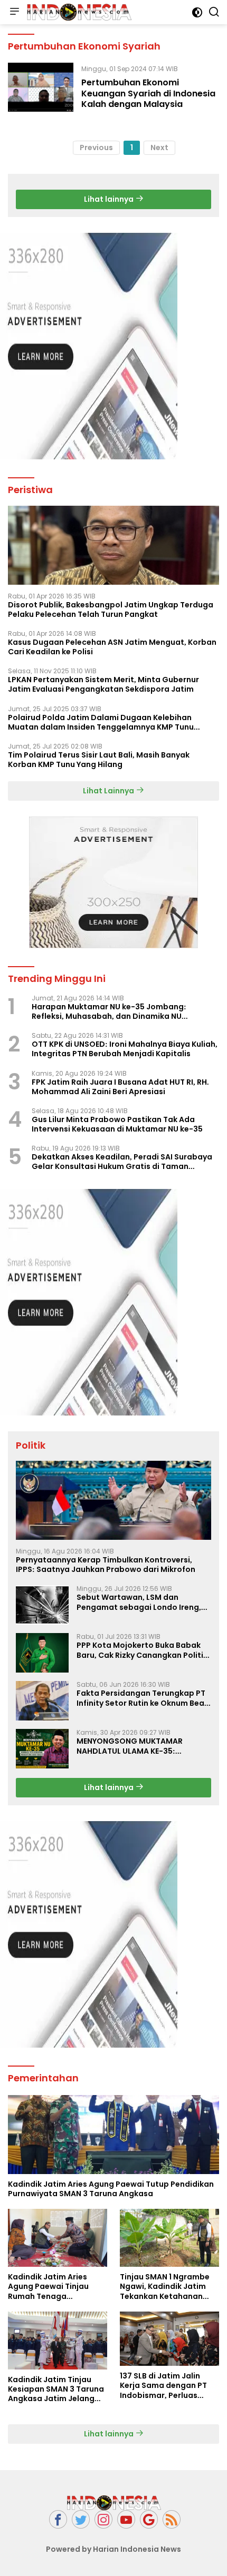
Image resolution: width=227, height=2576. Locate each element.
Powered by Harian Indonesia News (113, 2549)
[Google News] (149, 2519)
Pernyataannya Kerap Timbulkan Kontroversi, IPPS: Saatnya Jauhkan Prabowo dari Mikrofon (106, 1565)
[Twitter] (81, 2519)
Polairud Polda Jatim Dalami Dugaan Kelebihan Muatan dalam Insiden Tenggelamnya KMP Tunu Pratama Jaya (101, 722)
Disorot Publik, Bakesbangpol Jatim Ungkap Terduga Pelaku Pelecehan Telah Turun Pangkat (111, 609)
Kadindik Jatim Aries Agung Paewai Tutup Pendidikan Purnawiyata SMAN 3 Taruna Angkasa (111, 2189)
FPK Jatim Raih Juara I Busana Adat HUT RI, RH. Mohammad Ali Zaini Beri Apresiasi (120, 1087)
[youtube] (126, 2519)
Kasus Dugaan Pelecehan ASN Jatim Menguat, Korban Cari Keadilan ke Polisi (112, 647)
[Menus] (14, 12)
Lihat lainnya (110, 199)
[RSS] (172, 2519)
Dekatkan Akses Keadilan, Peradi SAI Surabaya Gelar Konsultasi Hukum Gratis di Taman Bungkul (122, 1162)
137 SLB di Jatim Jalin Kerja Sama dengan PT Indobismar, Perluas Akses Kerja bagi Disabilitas (163, 2386)
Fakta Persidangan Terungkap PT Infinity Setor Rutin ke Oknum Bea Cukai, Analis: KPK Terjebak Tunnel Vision (142, 1698)
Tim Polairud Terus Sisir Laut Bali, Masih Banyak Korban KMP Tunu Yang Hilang (99, 760)
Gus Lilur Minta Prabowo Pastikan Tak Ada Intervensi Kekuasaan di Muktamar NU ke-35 (117, 1124)
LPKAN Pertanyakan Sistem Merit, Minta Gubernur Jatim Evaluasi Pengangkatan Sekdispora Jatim (103, 684)
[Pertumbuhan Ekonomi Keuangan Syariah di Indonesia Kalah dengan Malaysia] (41, 89)
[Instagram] (103, 2519)
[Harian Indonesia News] (77, 12)
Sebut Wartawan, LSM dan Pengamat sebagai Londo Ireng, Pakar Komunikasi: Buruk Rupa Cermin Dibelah (139, 1602)
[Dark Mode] (197, 12)
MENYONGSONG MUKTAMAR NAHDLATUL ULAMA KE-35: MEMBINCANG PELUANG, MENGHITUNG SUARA (130, 1746)
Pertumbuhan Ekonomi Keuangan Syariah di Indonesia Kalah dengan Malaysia (148, 94)
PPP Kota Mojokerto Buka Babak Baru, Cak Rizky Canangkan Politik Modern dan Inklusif (142, 1650)
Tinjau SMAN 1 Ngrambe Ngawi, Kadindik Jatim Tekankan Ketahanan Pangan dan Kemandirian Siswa (169, 2287)
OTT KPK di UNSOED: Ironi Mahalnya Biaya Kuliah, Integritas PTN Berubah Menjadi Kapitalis (125, 1049)
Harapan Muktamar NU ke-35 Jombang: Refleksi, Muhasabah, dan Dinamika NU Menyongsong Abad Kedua (109, 1011)
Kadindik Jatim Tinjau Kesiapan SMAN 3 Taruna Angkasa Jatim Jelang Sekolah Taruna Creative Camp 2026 (56, 2389)
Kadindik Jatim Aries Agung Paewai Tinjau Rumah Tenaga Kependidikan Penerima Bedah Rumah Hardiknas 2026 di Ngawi (55, 2287)
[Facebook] (58, 2519)
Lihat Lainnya (109, 791)
